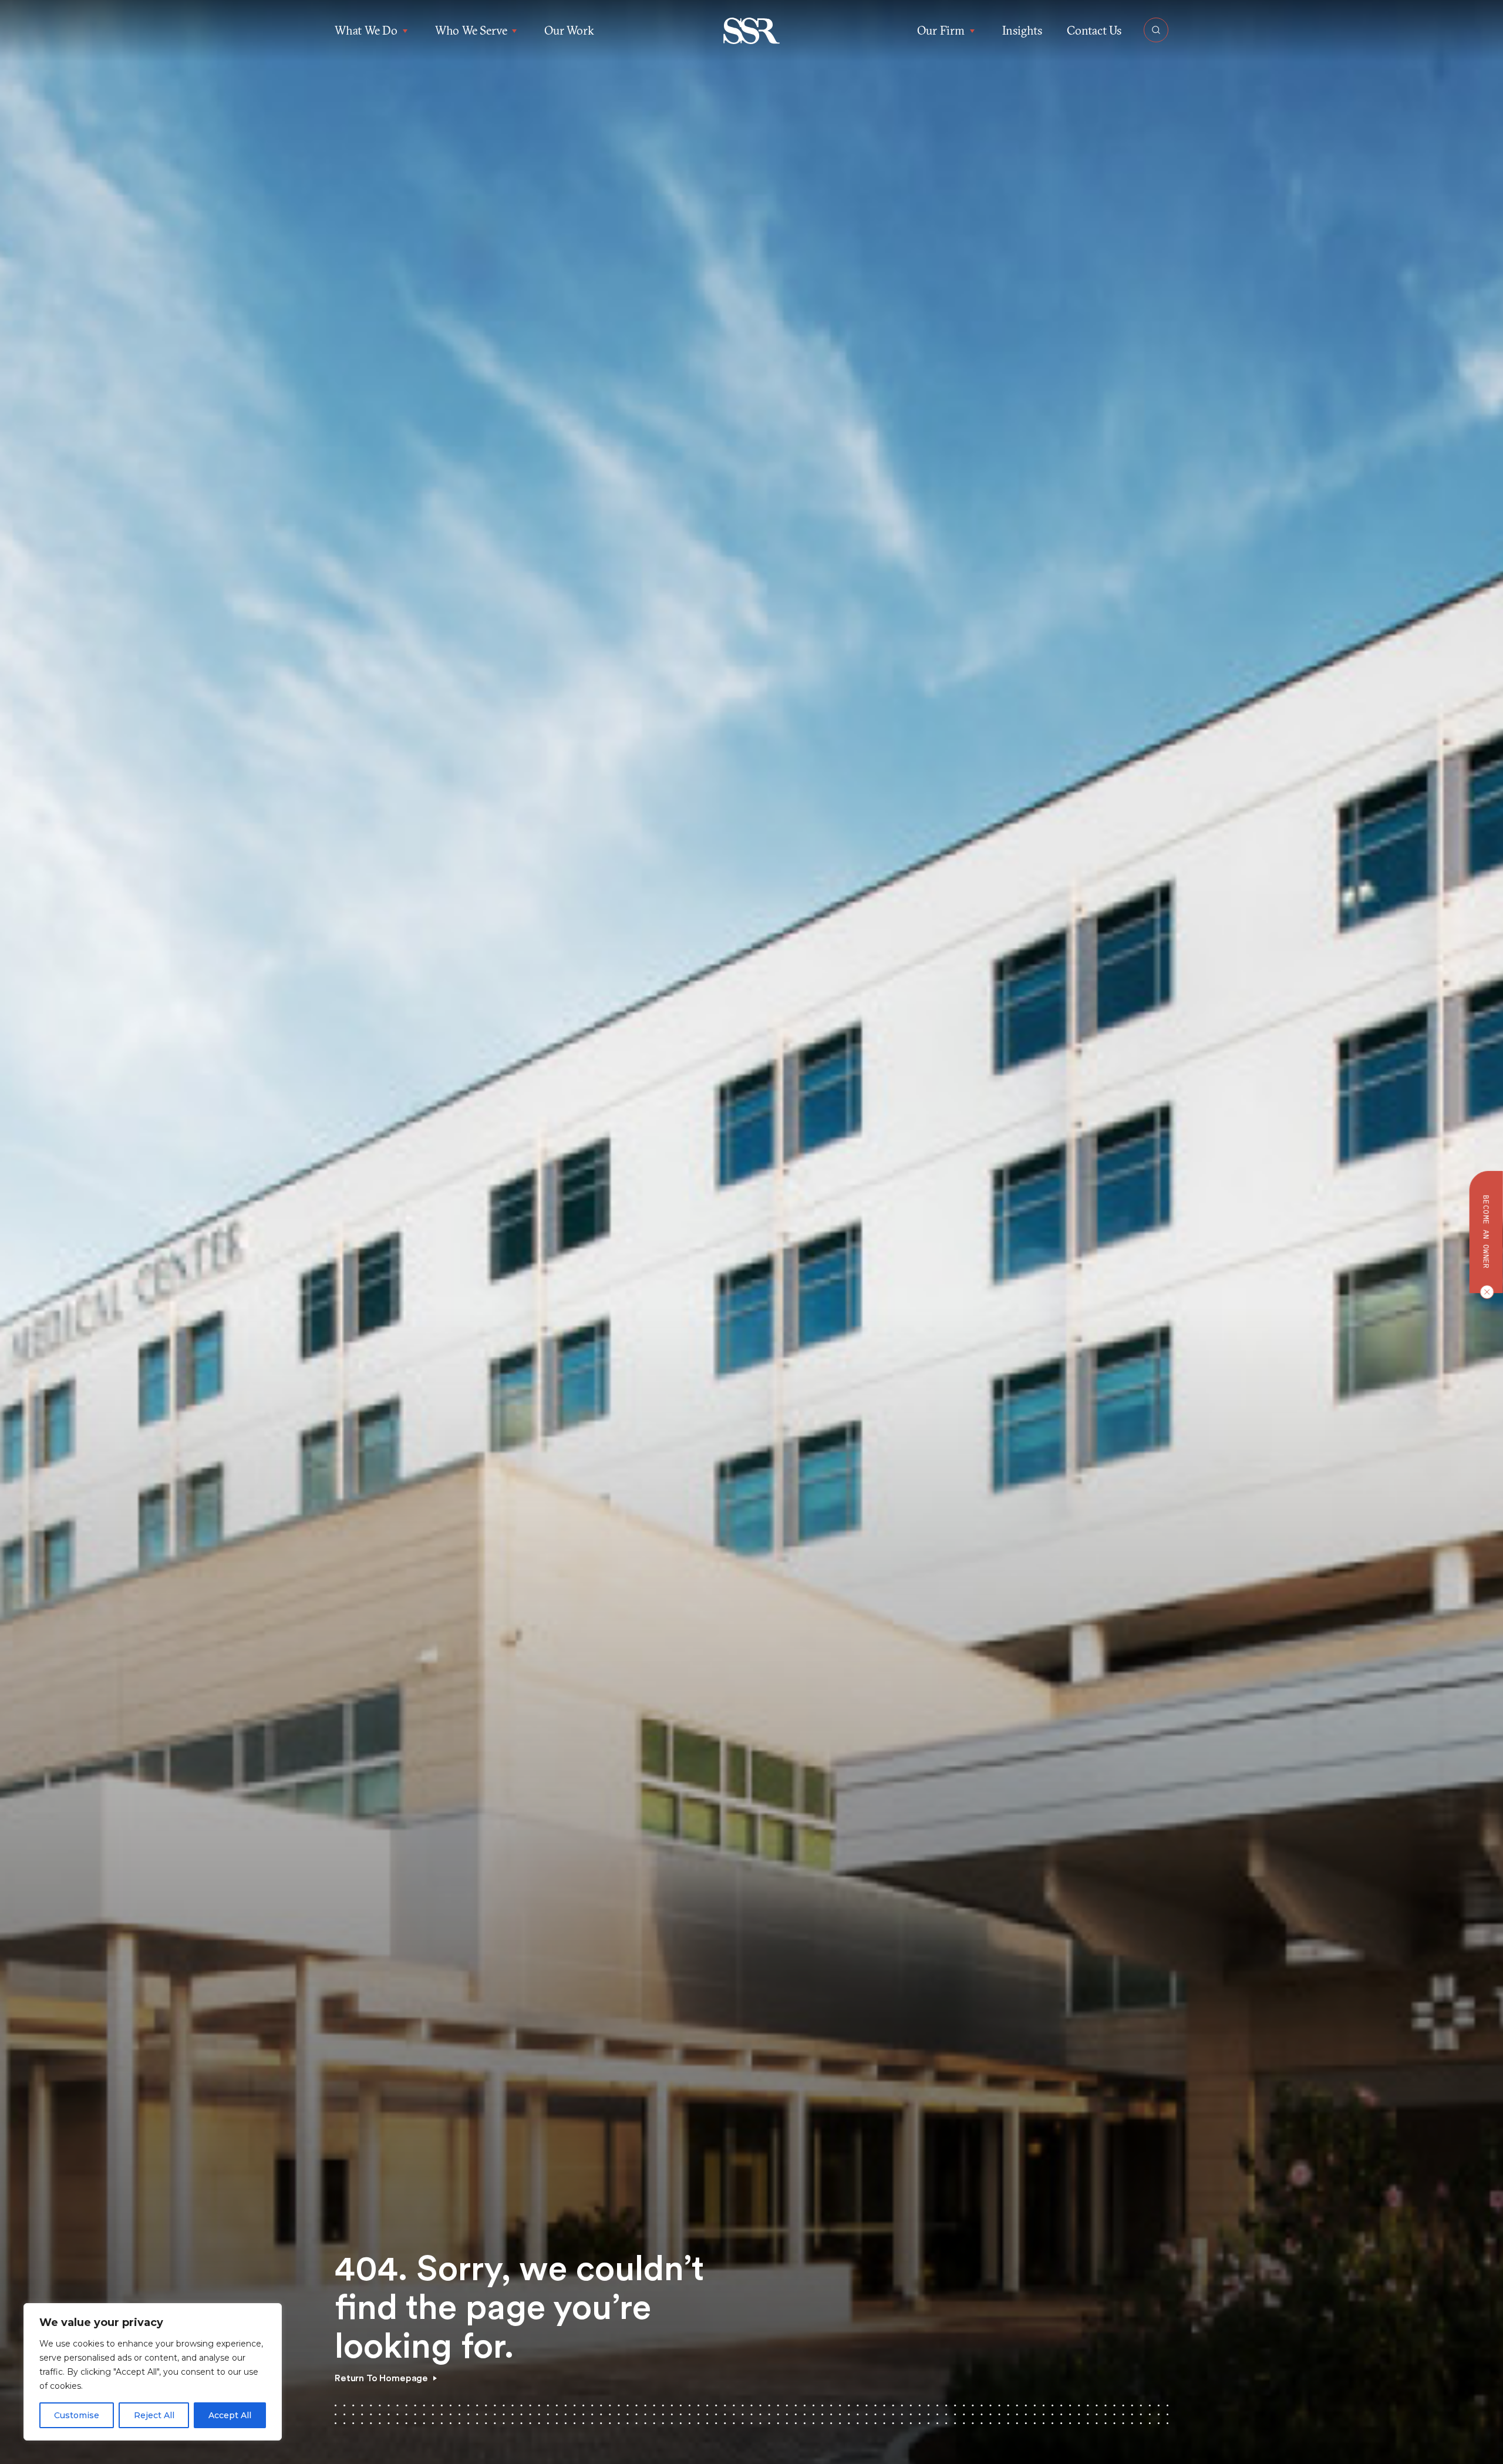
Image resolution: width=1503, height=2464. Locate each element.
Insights (1022, 30)
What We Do (366, 30)
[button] (752, 31)
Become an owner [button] (1486, 1232)
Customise (77, 2415)
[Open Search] (1156, 30)
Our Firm (941, 30)
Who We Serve (471, 30)
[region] (153, 2372)
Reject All (154, 2415)
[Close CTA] (1484, 1292)
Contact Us (1094, 30)
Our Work (569, 30)
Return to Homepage (381, 2378)
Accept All (230, 2415)
